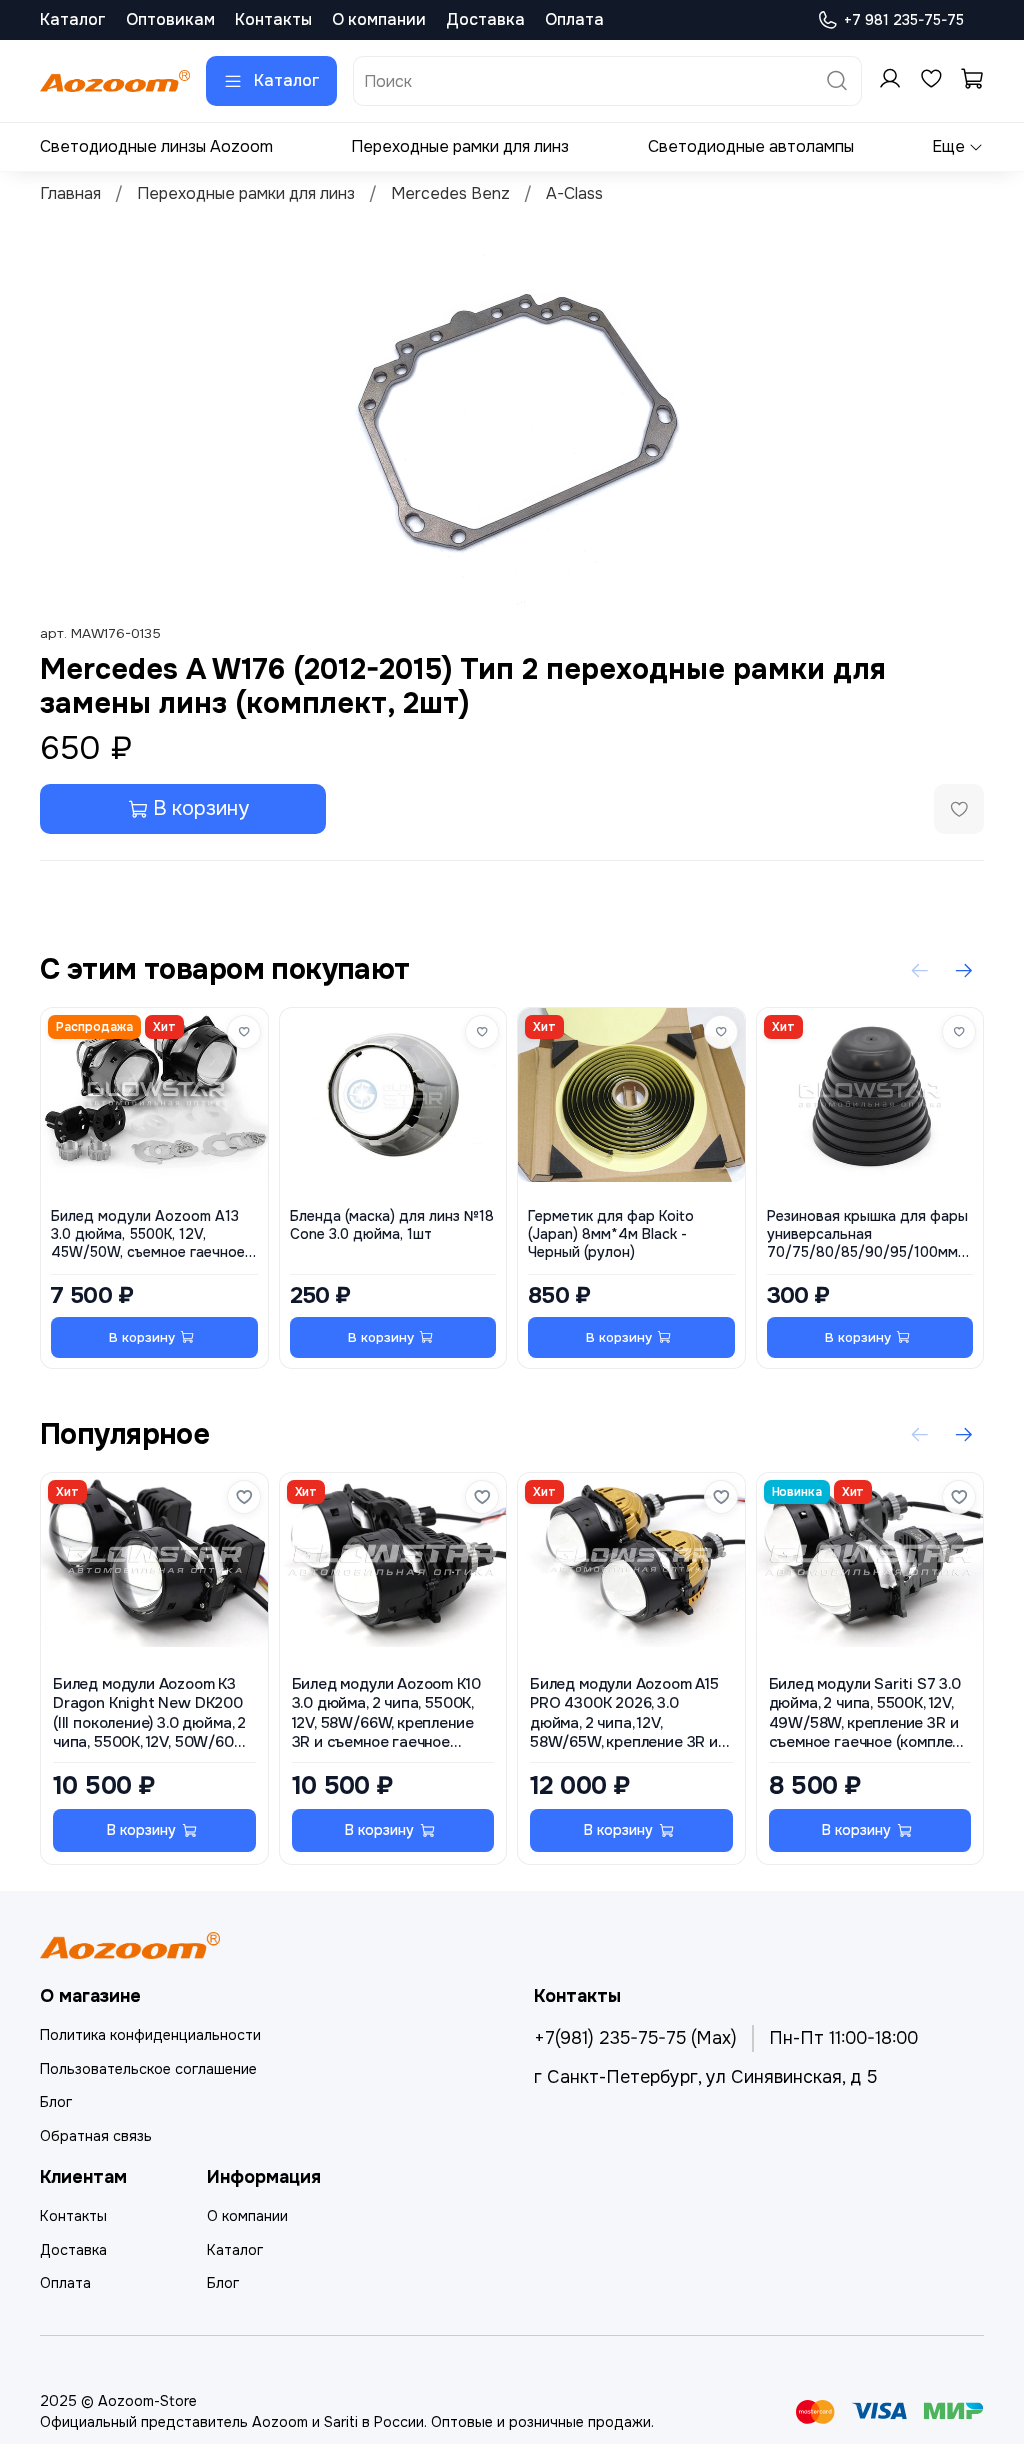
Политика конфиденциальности (150, 2035)
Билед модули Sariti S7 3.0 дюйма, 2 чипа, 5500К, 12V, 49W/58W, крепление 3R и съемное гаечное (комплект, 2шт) (870, 1713)
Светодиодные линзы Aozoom (156, 146)
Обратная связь (96, 2136)
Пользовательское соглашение (148, 2069)
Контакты (273, 19)
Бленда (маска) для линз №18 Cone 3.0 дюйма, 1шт (392, 1226)
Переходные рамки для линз (460, 146)
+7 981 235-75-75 (904, 20)
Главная (70, 193)
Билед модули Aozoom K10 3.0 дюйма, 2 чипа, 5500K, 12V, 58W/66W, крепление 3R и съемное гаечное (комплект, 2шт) (386, 1713)
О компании (379, 19)
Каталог (73, 19)
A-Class (574, 193)
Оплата (574, 19)
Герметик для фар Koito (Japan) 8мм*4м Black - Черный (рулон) (611, 1235)
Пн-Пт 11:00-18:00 (843, 2038)
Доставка (485, 19)
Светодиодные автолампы (751, 146)
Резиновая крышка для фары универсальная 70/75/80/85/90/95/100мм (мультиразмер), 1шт (867, 1236)
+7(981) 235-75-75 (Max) (635, 2038)
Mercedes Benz (450, 193)
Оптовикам (170, 19)
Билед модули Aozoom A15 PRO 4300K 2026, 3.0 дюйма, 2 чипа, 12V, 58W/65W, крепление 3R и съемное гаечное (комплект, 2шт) (631, 1713)
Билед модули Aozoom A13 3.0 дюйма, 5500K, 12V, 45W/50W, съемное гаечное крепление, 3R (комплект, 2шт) (148, 1236)
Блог (56, 2102)
